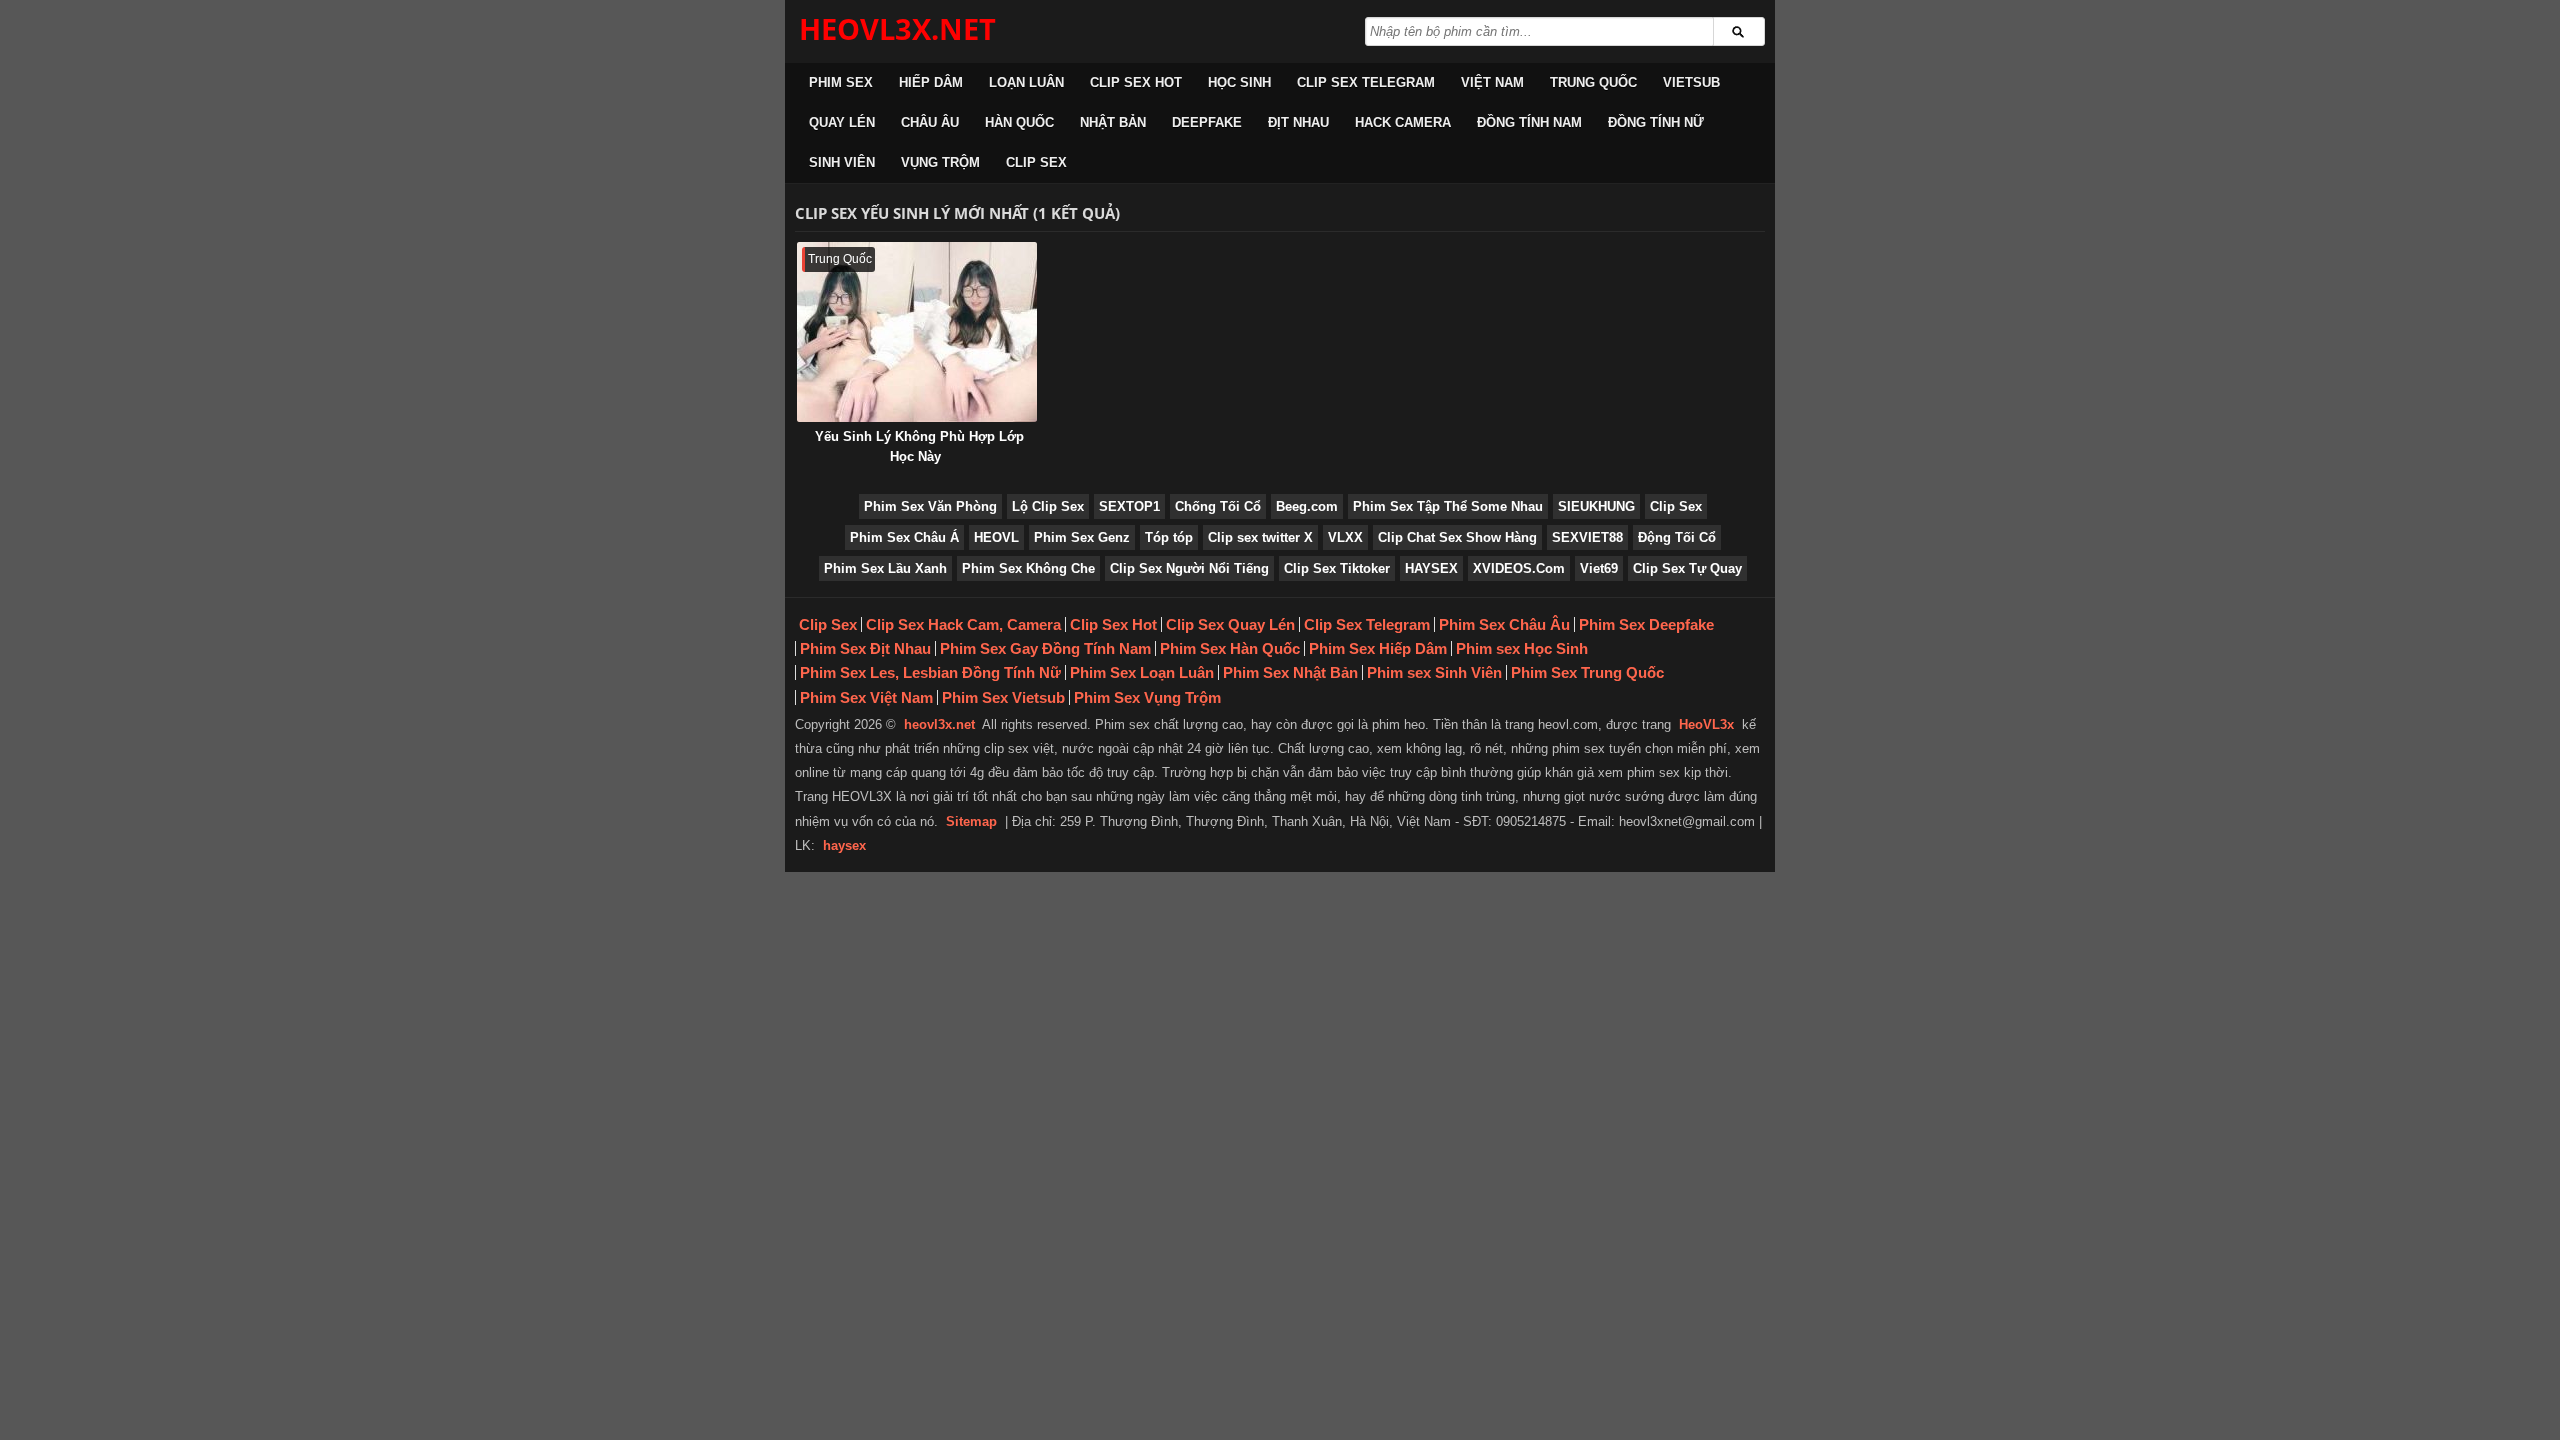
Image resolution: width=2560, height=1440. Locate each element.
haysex (844, 845)
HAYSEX (1431, 568)
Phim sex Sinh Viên (1434, 672)
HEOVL (996, 537)
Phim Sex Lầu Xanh (885, 568)
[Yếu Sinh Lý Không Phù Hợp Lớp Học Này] (917, 332)
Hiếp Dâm (931, 82)
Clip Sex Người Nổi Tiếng (1189, 568)
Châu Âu (930, 122)
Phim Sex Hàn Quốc (1230, 648)
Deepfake (1207, 122)
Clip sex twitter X (1260, 537)
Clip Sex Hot (1136, 82)
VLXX (1345, 537)
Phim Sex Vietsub (1003, 697)
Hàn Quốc (1019, 122)
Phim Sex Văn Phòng (930, 506)
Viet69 (1599, 568)
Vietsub (1691, 82)
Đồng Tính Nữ (1656, 122)
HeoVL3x (1706, 724)
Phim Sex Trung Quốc (1587, 672)
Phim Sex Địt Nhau (865, 648)
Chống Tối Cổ (1218, 506)
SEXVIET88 (1587, 537)
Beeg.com (1307, 506)
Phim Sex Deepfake (1646, 624)
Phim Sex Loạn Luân (1142, 672)
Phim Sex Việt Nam (866, 697)
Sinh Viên (842, 162)
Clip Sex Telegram (1366, 82)
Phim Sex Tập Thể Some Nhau (1448, 506)
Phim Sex (841, 82)
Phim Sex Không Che (1028, 568)
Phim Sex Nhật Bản (1290, 672)
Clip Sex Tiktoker (1337, 568)
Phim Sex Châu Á (904, 537)
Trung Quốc (1593, 82)
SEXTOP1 (1129, 506)
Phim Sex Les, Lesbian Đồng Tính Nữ (930, 672)
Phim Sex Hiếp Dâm (1378, 648)
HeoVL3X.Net (897, 28)
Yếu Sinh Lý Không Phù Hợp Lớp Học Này (919, 446)
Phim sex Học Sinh (1522, 648)
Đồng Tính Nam (1529, 122)
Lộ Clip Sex (1048, 506)
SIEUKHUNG (1596, 506)
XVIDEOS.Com (1519, 568)
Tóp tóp (1169, 537)
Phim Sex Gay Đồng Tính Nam (1045, 648)
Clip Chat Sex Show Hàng (1457, 537)
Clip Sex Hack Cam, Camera (963, 624)
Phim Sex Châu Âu (1504, 624)
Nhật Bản (1113, 122)
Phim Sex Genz (1082, 537)
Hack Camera (1403, 122)
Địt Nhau (1298, 122)
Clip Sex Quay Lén (1230, 624)
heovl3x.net (939, 724)
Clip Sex (1036, 162)
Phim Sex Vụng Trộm (1147, 697)
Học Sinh (1239, 82)
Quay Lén (842, 122)
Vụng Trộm (940, 162)
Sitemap (971, 821)
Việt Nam (1492, 82)
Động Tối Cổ (1677, 537)
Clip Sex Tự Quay (1687, 568)
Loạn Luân (1026, 82)
